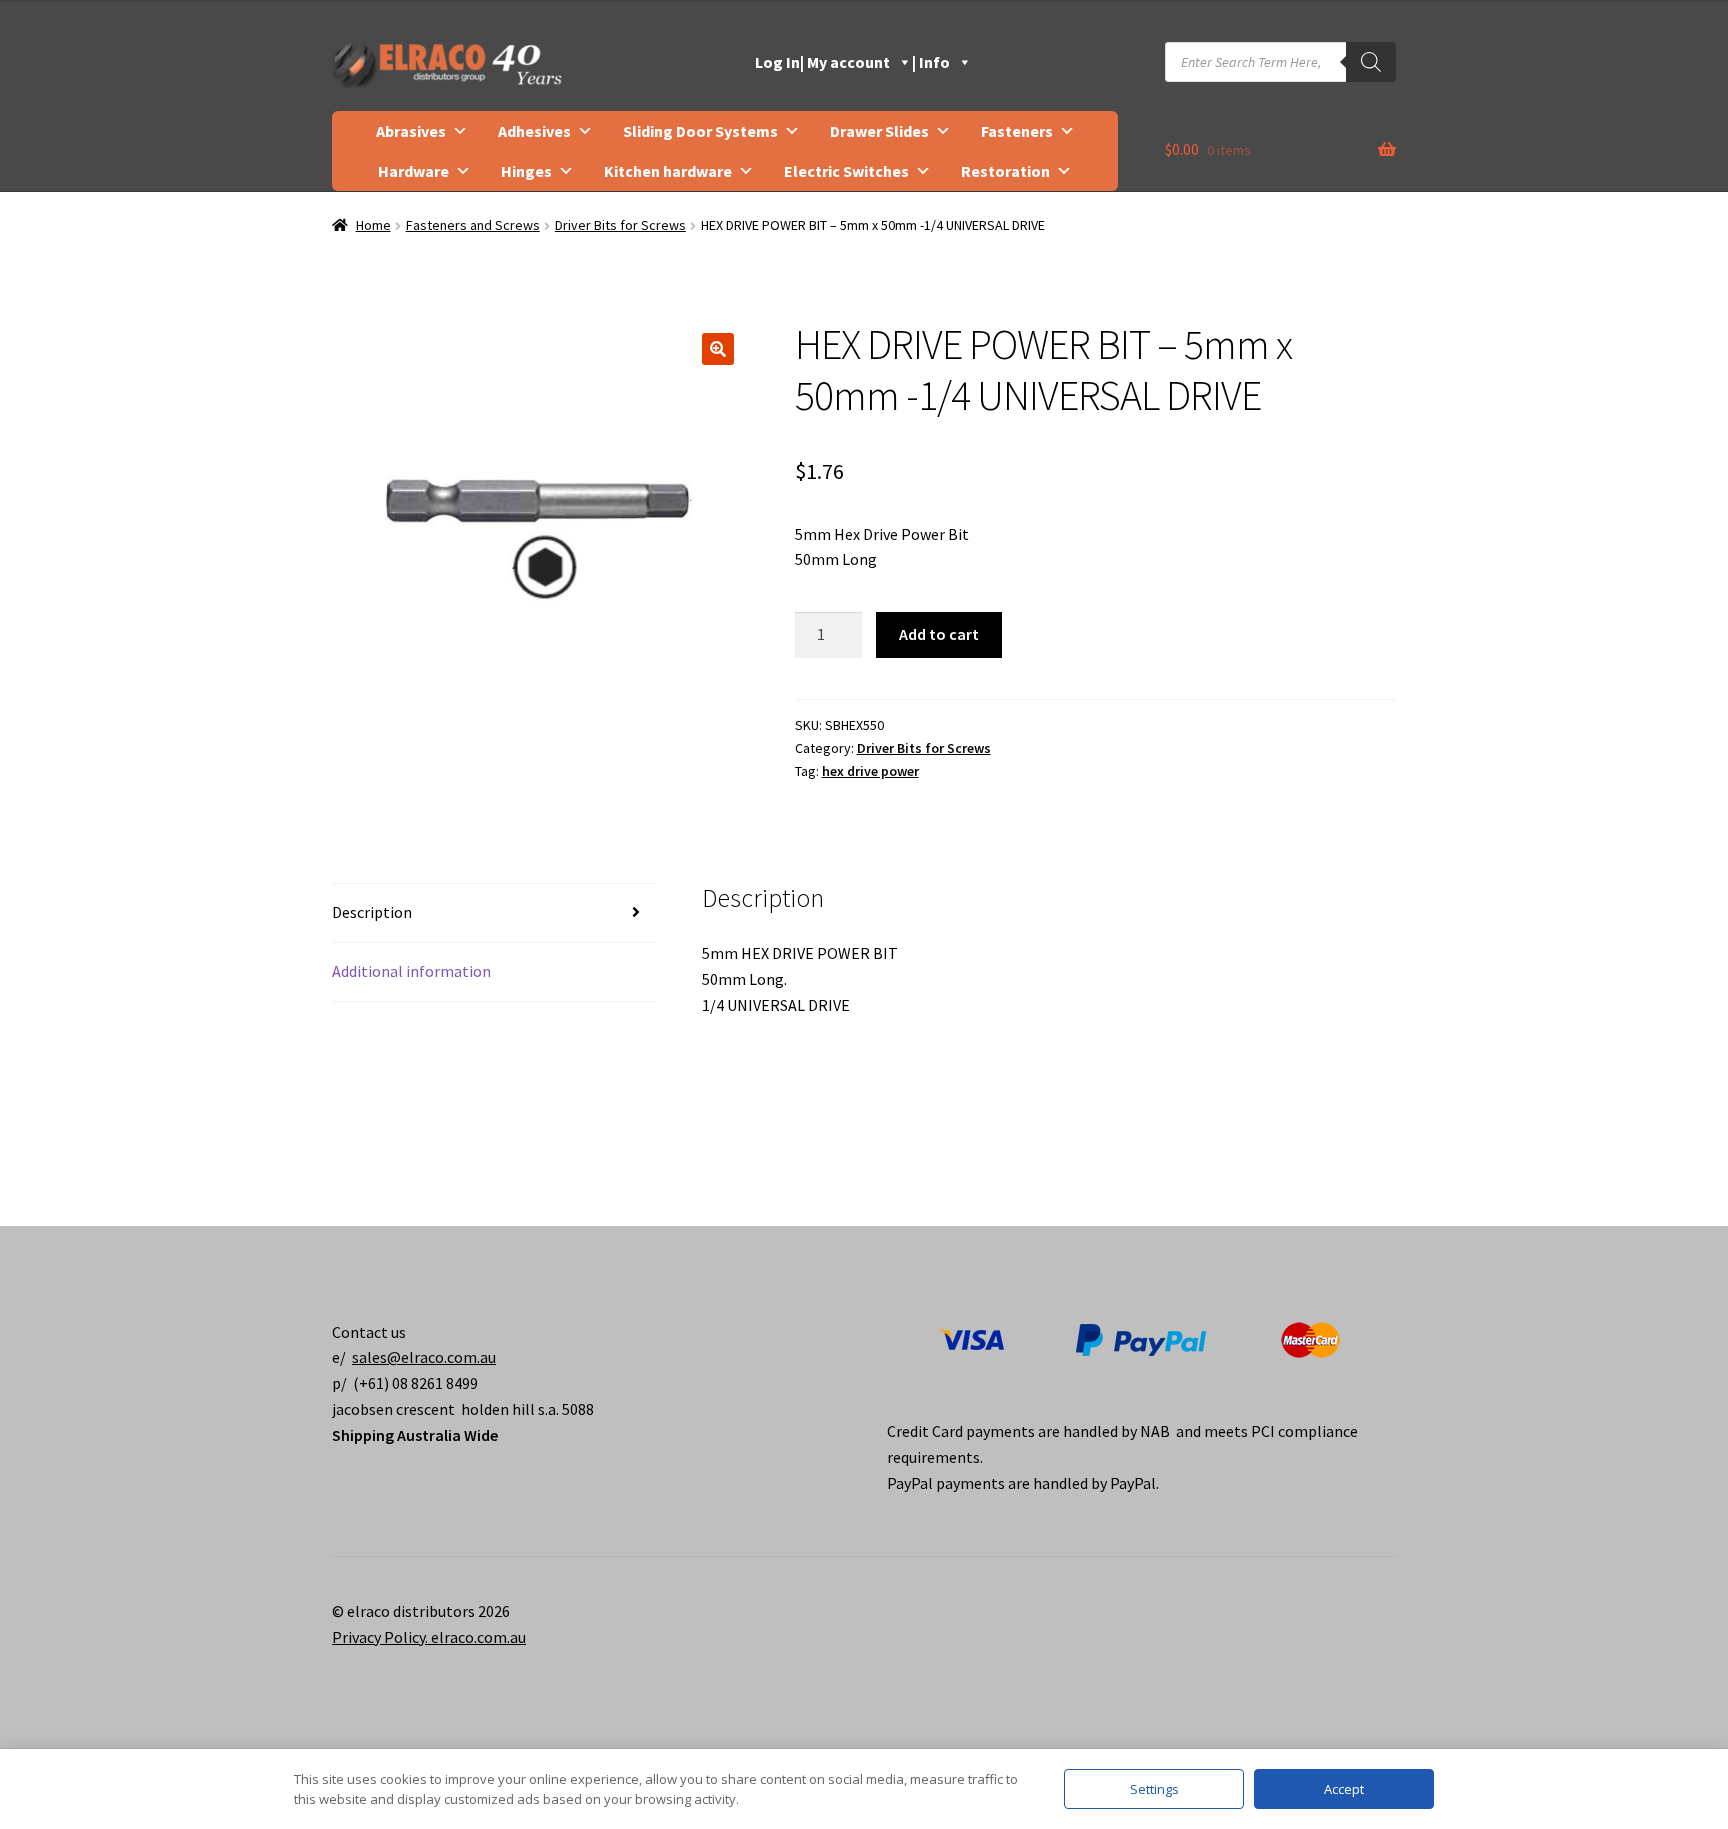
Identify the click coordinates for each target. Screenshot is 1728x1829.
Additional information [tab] (411, 971)
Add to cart (939, 634)
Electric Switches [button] (846, 171)
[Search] (1371, 62)
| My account (845, 62)
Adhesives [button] (534, 131)
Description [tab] (372, 912)
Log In (777, 62)
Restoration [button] (1005, 171)
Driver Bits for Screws (620, 225)
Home (373, 225)
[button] (718, 349)
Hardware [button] (413, 171)
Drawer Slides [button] (879, 131)
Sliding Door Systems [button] (700, 131)
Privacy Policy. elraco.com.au (429, 1637)
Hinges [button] (526, 171)
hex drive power (870, 771)
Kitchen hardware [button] (668, 171)
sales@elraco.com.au (424, 1357)
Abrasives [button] (411, 131)
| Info (931, 62)
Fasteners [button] (1017, 131)
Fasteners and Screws (473, 225)
